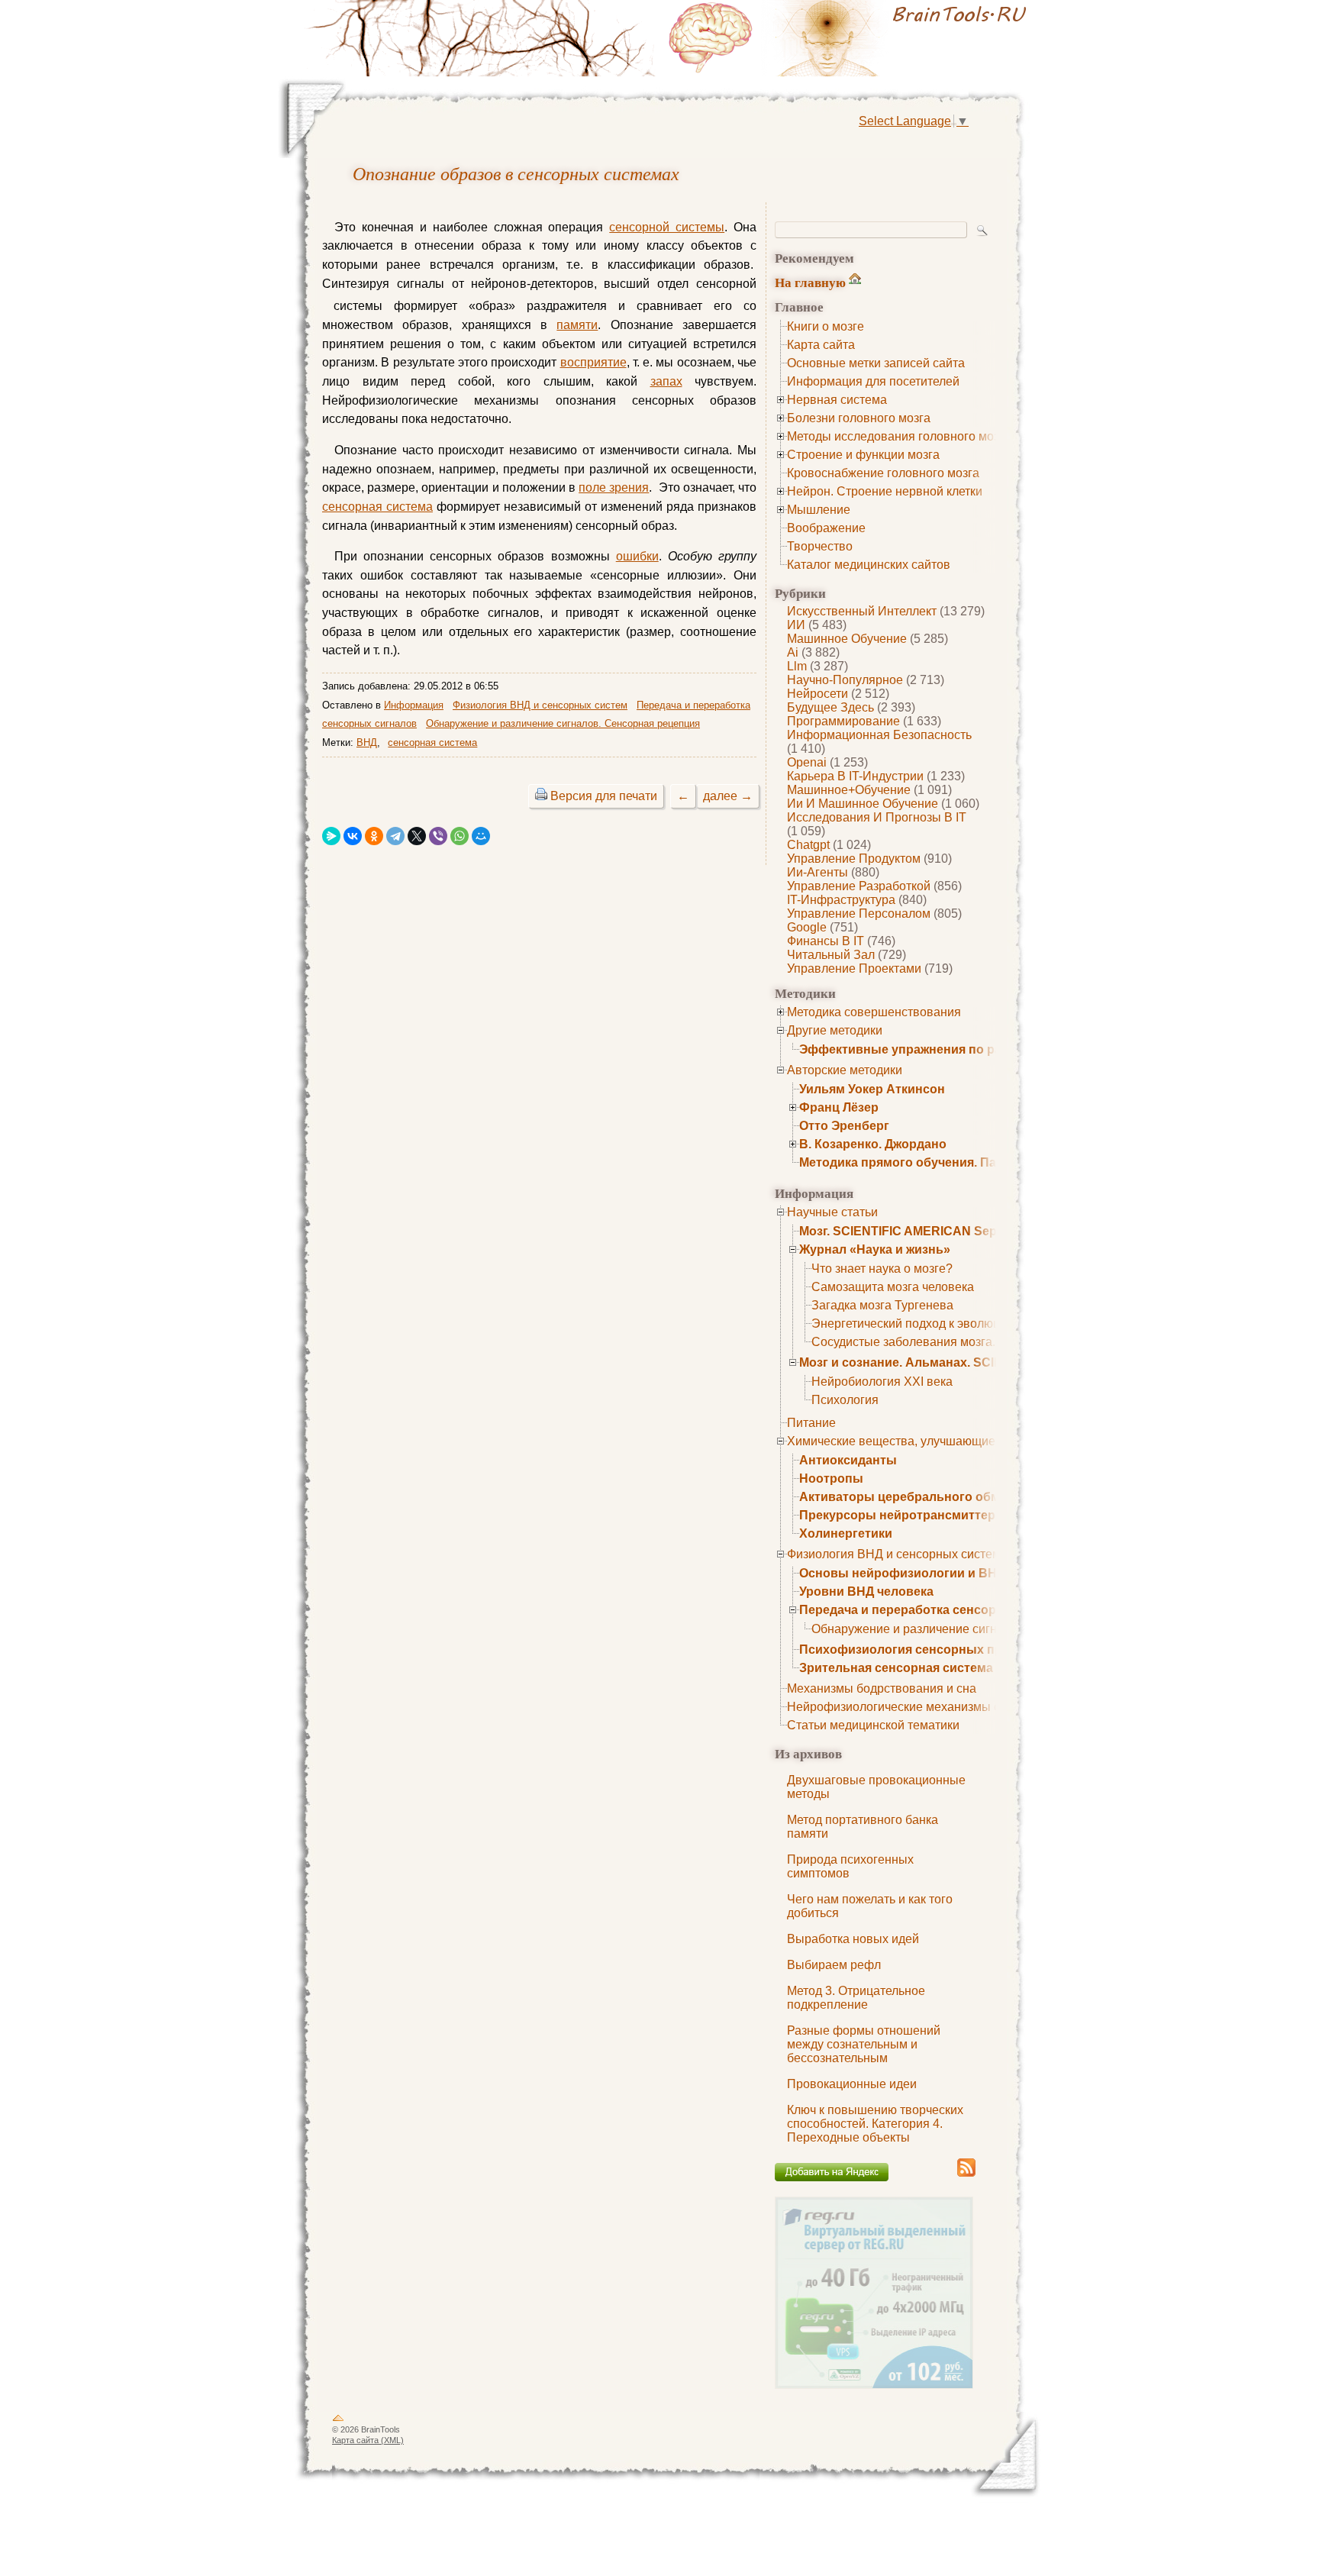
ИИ (796, 625)
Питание (811, 1423)
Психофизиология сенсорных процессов (926, 1650)
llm (797, 666)
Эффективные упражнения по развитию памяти (947, 1049)
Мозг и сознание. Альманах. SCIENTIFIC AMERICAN (955, 1362)
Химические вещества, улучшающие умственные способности (965, 1441)
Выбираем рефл (834, 1965)
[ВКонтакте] (353, 836)
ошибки (637, 556)
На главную (810, 282)
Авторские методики (845, 1070)
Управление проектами (854, 968)
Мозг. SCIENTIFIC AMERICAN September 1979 (934, 1231)
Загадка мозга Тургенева (882, 1305)
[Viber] (438, 836)
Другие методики (835, 1030)
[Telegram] (395, 836)
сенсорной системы (667, 227)
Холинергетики (846, 1533)
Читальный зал (831, 955)
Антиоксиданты (848, 1460)
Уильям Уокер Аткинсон (872, 1089)
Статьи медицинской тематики (873, 1725)
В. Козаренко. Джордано (873, 1144)
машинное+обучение (849, 790)
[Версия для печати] (541, 796)
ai (793, 652)
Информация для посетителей (873, 381)
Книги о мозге (826, 326)
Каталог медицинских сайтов (869, 565)
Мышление (819, 510)
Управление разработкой (859, 886)
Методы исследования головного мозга (899, 436)
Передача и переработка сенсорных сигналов (940, 1610)
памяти (577, 325)
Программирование (843, 721)
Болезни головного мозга (859, 418)
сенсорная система (377, 507)
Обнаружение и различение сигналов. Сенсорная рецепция (563, 723)
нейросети (818, 694)
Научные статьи (832, 1212)
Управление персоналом (859, 914)
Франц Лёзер (839, 1107)
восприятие (593, 362)
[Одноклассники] (374, 836)
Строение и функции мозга (863, 455)
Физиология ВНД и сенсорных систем (894, 1554)
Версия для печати (604, 796)
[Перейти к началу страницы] (338, 2421)
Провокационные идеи (852, 2084)
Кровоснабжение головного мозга (883, 473)
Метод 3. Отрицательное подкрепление (856, 1998)
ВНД (367, 742)
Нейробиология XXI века (882, 1382)
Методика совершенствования (874, 1012)
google (807, 927)
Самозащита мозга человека (893, 1287)
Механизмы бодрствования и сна (882, 1688)
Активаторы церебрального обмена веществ (938, 1497)
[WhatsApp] (460, 836)
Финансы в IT (826, 941)
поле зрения (614, 487)
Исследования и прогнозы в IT (877, 817)
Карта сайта (821, 345)
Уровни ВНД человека (866, 1591)
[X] (417, 836)
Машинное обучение (847, 639)
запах (666, 381)
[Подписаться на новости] (966, 2174)
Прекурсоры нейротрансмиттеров (905, 1515)
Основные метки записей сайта (876, 363)
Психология (845, 1400)
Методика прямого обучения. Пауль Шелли (931, 1162)
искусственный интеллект (862, 611)
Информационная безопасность (879, 735)
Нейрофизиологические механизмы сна (900, 1707)
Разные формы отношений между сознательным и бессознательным (864, 2044)
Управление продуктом (854, 859)
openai (807, 762)
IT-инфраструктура (841, 900)
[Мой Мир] (481, 836)
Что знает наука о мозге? (882, 1269)
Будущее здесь (830, 707)
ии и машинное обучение (863, 804)
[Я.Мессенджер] (331, 836)
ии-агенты (818, 872)
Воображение (826, 528)
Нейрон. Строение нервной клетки (885, 491)
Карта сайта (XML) (368, 2440)
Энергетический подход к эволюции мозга (930, 1324)
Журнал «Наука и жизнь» (875, 1249)
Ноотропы (831, 1478)
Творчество (820, 546)
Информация (414, 705)
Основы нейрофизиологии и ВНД (902, 1573)
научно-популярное (845, 680)
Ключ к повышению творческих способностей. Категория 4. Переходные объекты (875, 2124)
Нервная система (837, 400)
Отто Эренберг (844, 1126)
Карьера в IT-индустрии (855, 776)
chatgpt (808, 845)
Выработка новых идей (853, 1939)
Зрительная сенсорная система (896, 1668)
